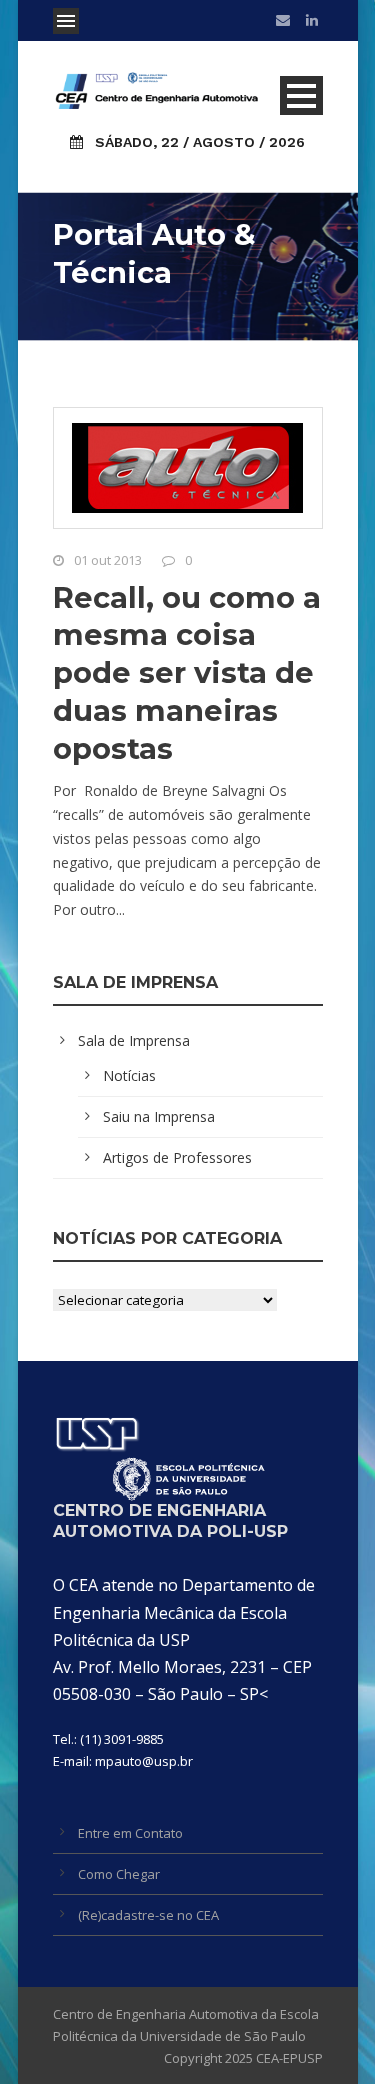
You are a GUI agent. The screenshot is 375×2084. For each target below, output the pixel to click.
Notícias (129, 1075)
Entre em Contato (130, 1833)
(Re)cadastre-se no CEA (148, 1915)
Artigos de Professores (177, 1157)
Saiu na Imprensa (159, 1116)
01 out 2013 (108, 560)
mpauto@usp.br (144, 1761)
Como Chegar (119, 1874)
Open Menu (66, 21)
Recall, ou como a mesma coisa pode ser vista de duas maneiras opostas (187, 673)
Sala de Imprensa (134, 1040)
